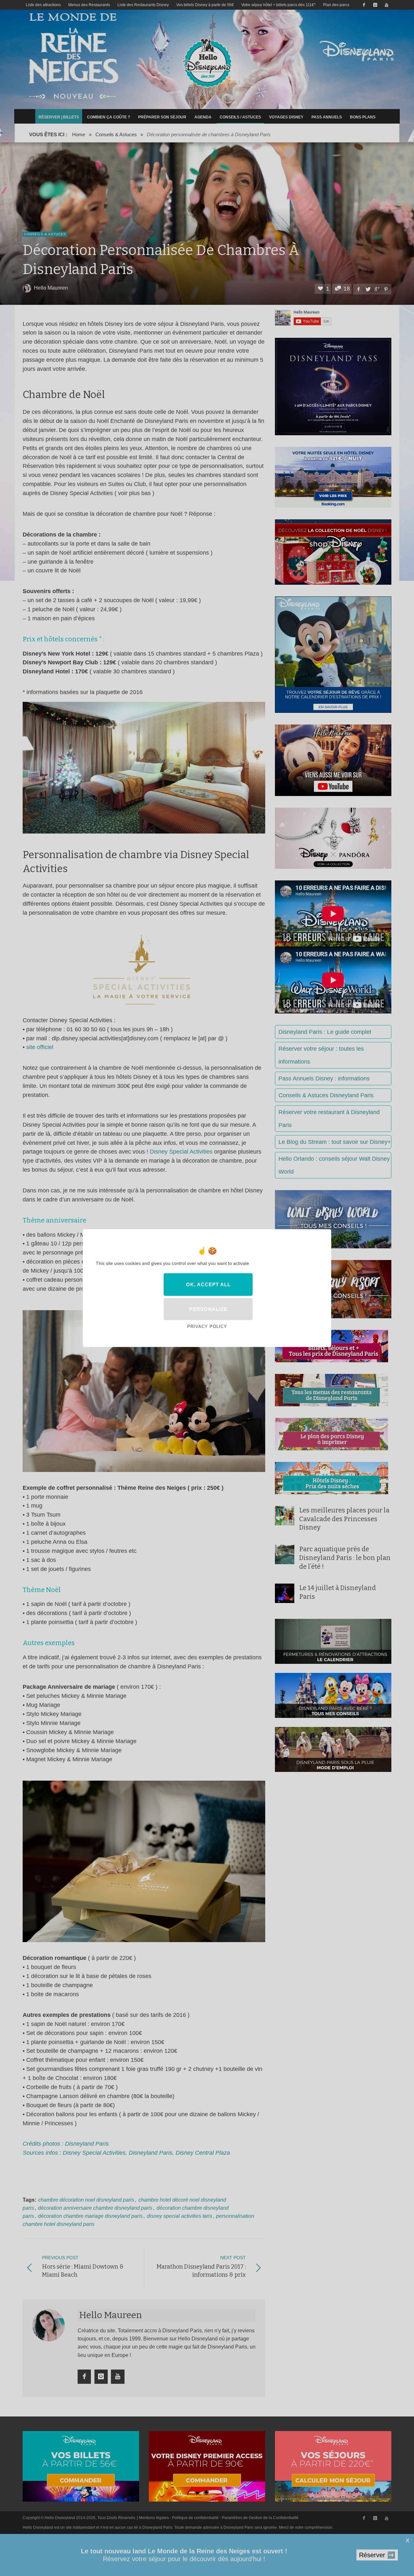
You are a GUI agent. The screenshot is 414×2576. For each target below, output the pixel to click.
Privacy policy (207, 1327)
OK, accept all (208, 1284)
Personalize (208, 1309)
